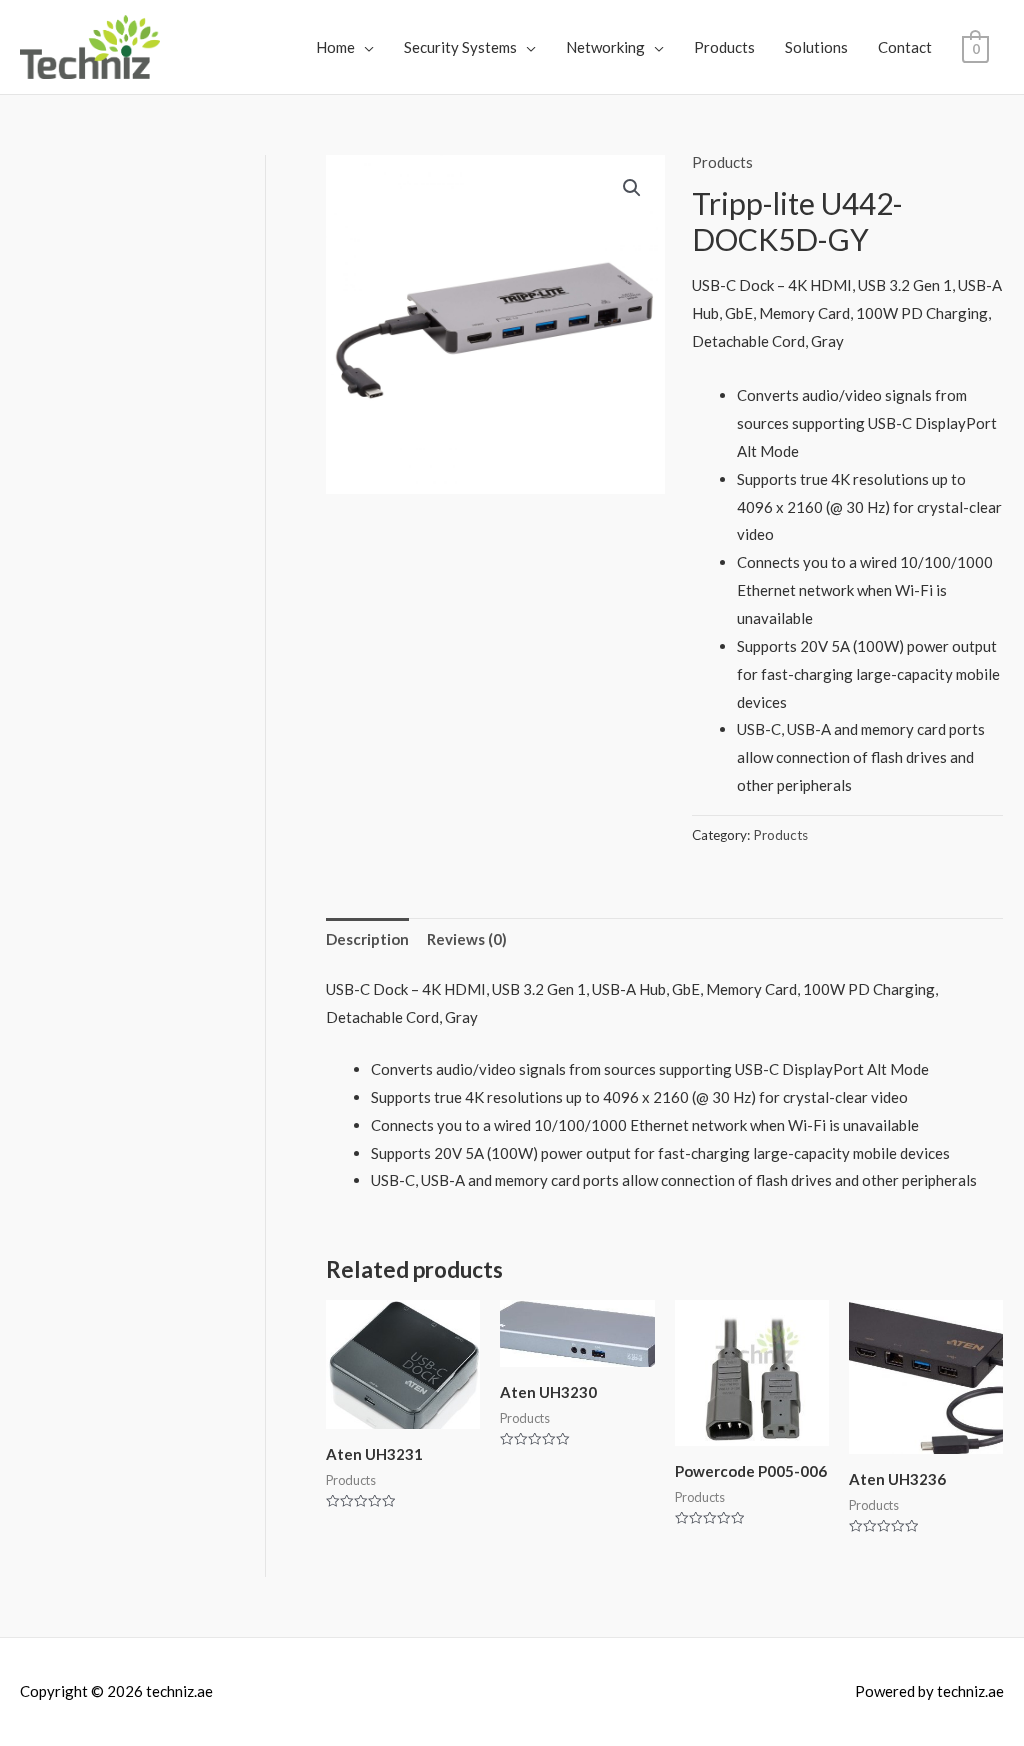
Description (367, 939)
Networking (605, 47)
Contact (905, 47)
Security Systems (460, 47)
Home (335, 47)
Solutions (816, 47)
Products (724, 47)
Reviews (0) (467, 939)
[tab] (367, 939)
